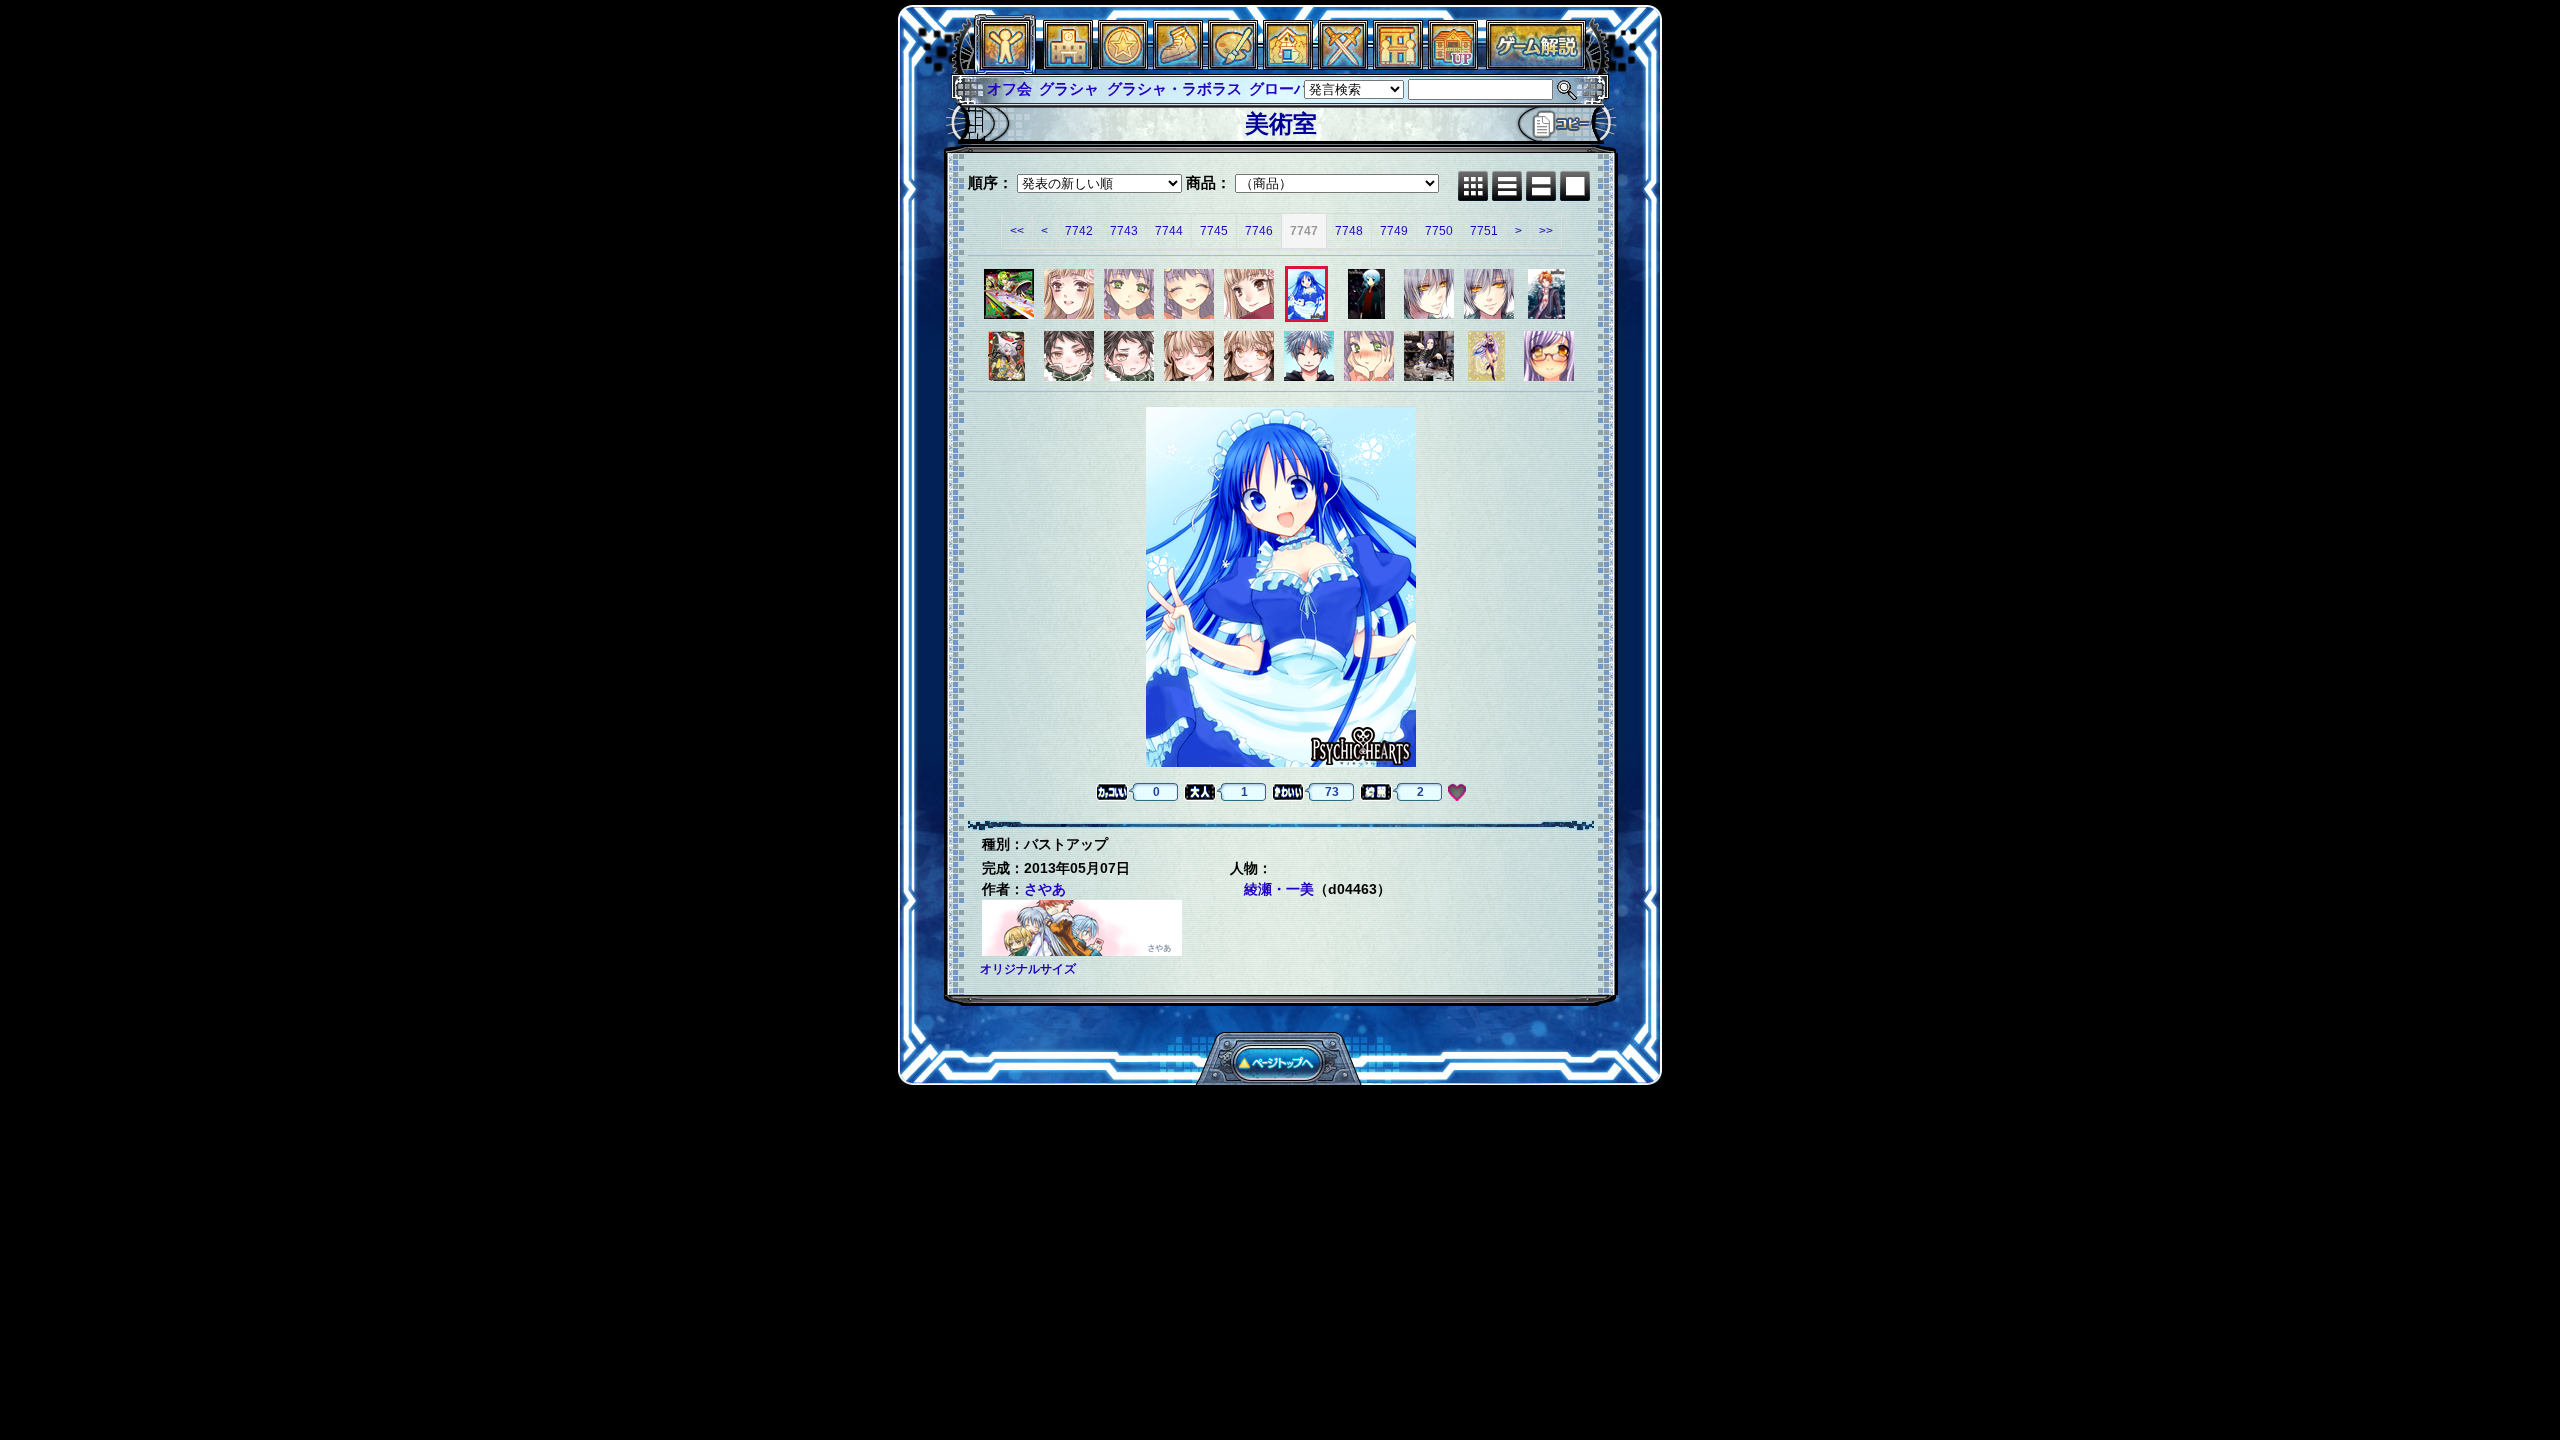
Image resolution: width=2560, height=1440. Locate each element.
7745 (1214, 231)
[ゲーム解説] (1536, 64)
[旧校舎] (1453, 64)
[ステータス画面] (1005, 64)
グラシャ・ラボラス (1174, 88)
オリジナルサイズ (1028, 969)
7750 (1439, 231)
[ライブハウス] (1343, 64)
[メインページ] (1068, 64)
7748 (1349, 231)
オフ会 (1009, 88)
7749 (1394, 231)
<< (1017, 231)
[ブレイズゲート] (1288, 64)
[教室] (1178, 64)
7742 (1079, 231)
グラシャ (1069, 88)
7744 (1169, 231)
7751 (1484, 231)
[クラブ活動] (1398, 64)
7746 (1259, 231)
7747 (1304, 231)
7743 (1124, 231)
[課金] (1123, 64)
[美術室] (1233, 64)
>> (1546, 231)
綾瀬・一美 (1279, 889)
